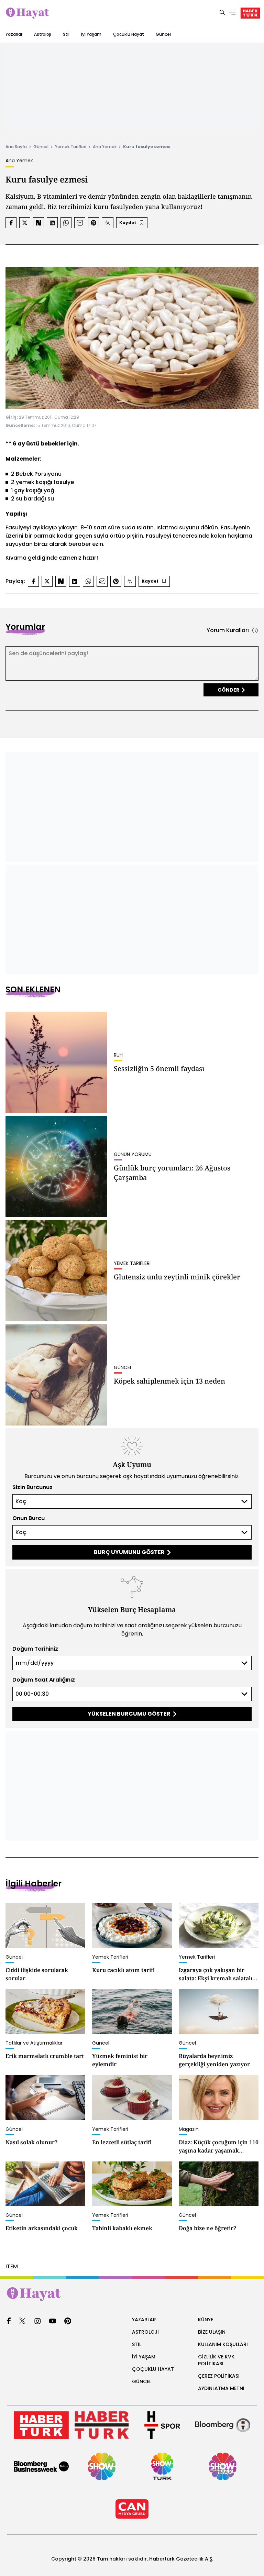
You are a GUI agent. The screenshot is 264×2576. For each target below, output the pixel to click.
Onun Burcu (29, 1518)
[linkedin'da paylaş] (52, 223)
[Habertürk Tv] (102, 2425)
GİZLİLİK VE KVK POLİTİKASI (216, 2360)
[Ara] (222, 13)
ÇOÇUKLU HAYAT (153, 2369)
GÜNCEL (142, 2381)
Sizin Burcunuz (32, 1487)
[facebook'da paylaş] (11, 223)
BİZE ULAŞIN (212, 2332)
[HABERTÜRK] (250, 13)
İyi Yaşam (91, 34)
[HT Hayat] (132, 2294)
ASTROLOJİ (145, 2332)
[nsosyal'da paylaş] (38, 223)
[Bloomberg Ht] (223, 2425)
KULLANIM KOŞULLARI (223, 2344)
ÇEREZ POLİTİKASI (219, 2376)
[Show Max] (223, 2466)
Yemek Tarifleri (71, 147)
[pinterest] (68, 2321)
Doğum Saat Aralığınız (44, 1680)
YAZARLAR (144, 2320)
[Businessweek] (41, 2466)
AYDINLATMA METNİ (221, 2388)
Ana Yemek (105, 147)
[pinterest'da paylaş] (93, 223)
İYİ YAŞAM (144, 2357)
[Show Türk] (162, 2466)
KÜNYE (206, 2320)
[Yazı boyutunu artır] (108, 223)
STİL (137, 2344)
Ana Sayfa (16, 147)
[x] (22, 2321)
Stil (66, 34)
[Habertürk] (41, 2425)
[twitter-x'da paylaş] (25, 223)
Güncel (163, 34)
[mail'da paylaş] (80, 223)
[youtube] (53, 2321)
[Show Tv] (102, 2466)
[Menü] (232, 13)
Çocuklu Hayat (129, 34)
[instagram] (37, 2321)
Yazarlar (14, 34)
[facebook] (9, 2321)
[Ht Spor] (162, 2425)
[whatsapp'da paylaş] (66, 223)
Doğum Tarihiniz (35, 1649)
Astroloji (43, 34)
